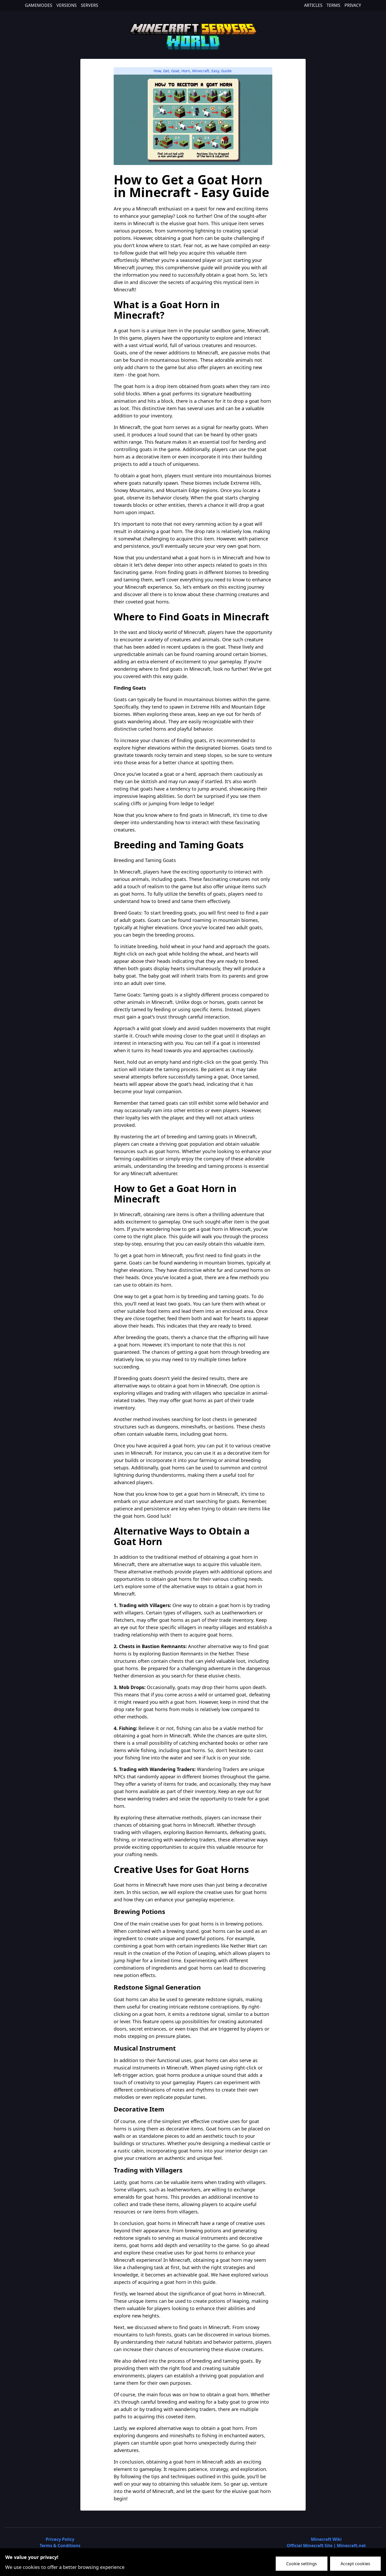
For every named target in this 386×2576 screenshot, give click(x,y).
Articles (313, 5)
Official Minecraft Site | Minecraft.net (326, 2546)
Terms (333, 5)
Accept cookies (355, 2564)
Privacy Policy (60, 2539)
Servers (90, 5)
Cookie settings (302, 2564)
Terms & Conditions (60, 2546)
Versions (67, 5)
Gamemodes (39, 5)
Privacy (353, 5)
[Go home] (193, 36)
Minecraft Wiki (326, 2539)
